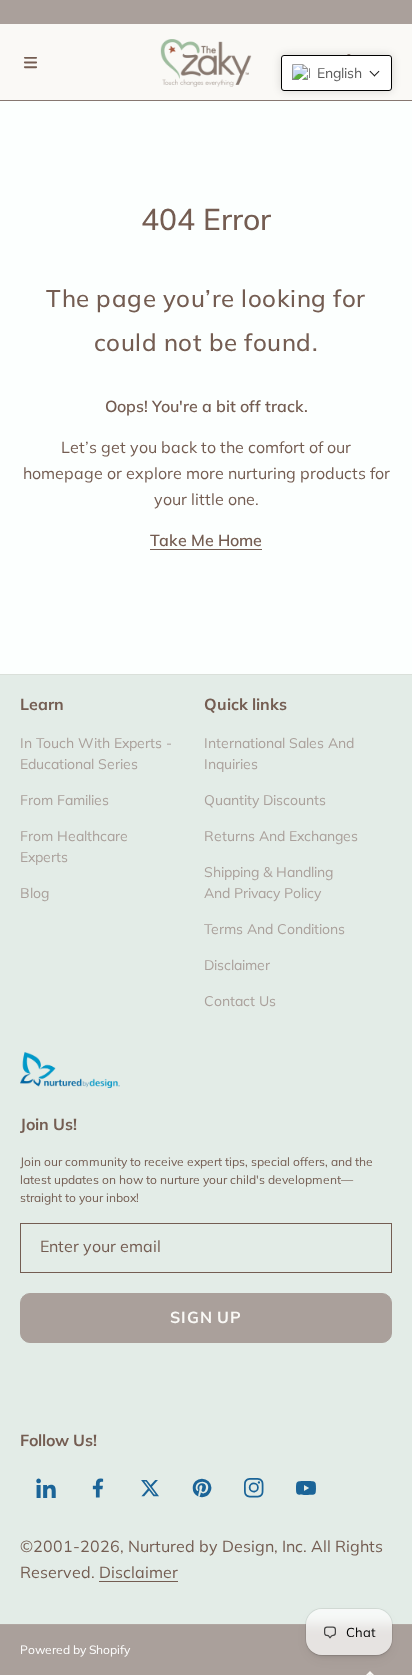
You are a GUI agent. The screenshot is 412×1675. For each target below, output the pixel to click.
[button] (30, 62)
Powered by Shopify (75, 1649)
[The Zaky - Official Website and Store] (206, 62)
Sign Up (206, 1317)
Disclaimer (138, 1572)
